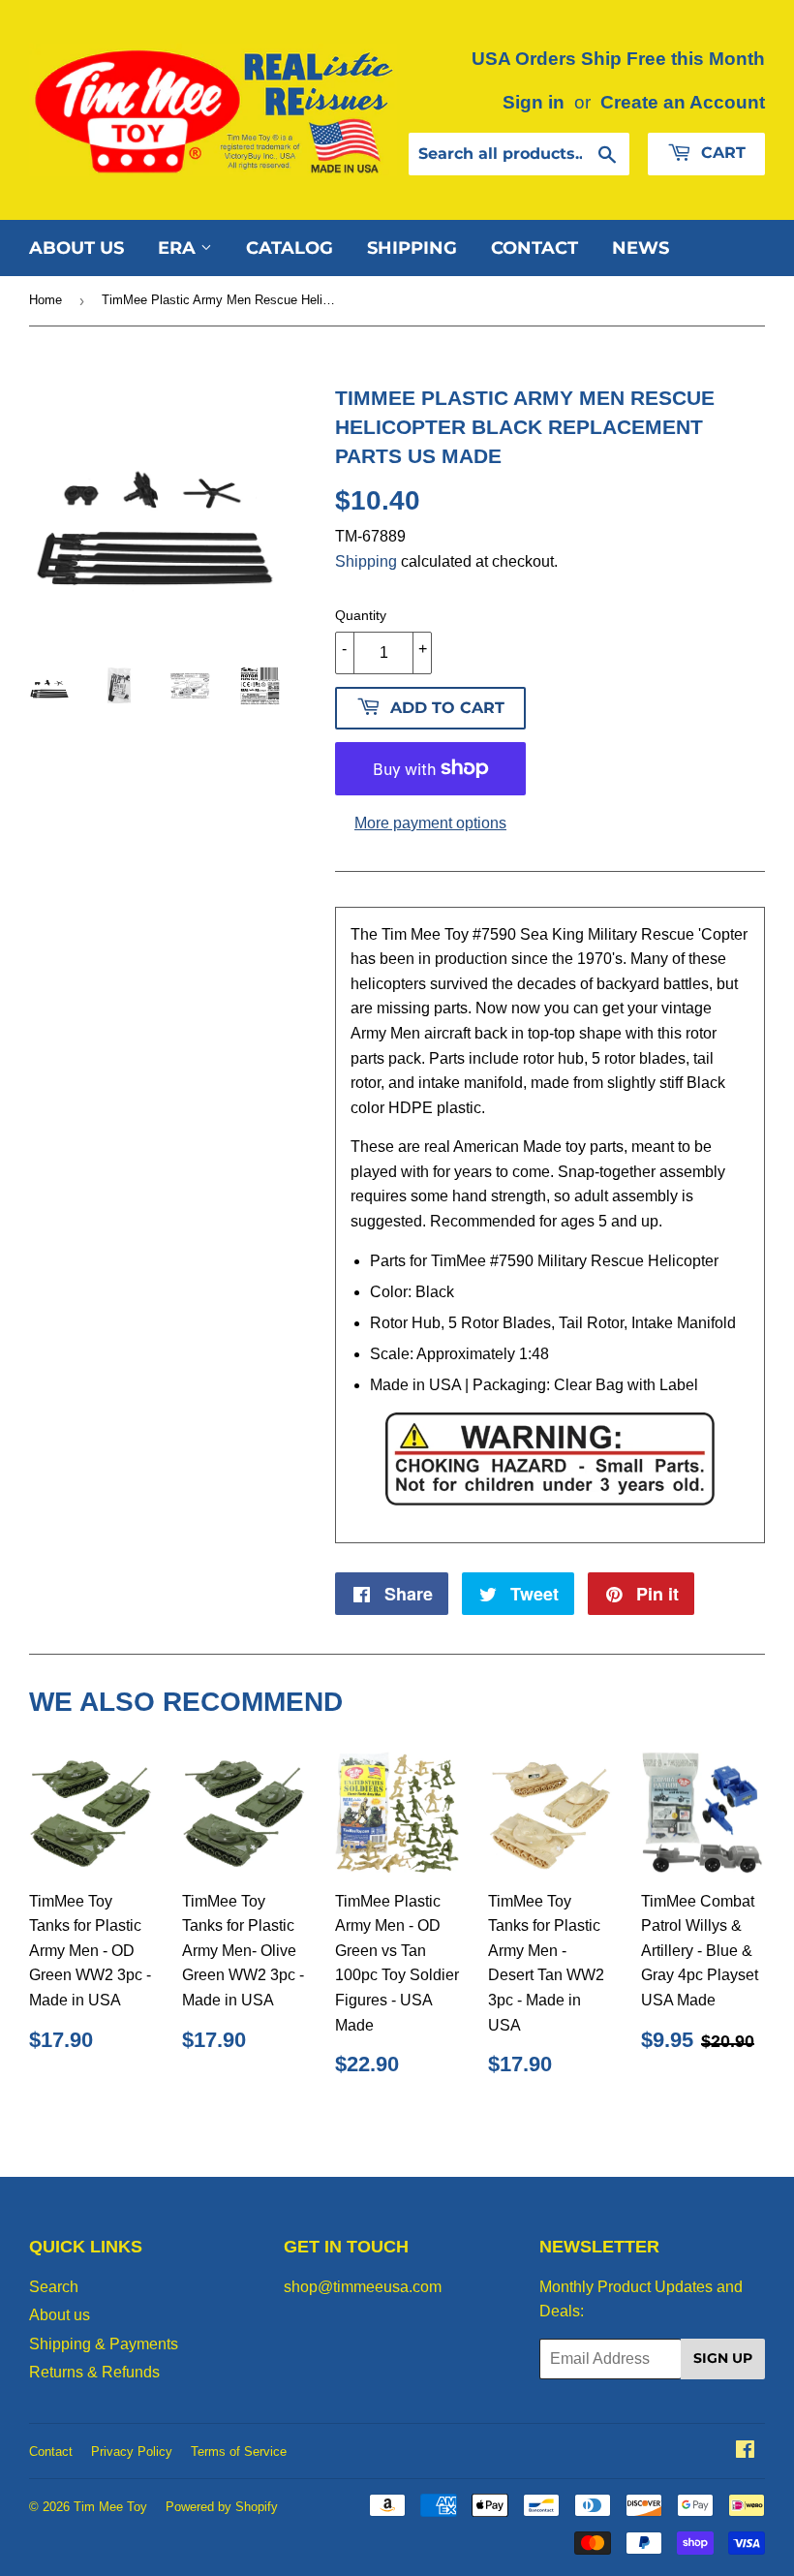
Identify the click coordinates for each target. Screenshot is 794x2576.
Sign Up (723, 2358)
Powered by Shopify (222, 2507)
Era (179, 248)
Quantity (361, 615)
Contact (534, 248)
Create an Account (683, 102)
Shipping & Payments (104, 2344)
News (641, 248)
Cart (721, 153)
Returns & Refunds (94, 2372)
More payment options (430, 823)
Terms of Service (239, 2452)
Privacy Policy (132, 2452)
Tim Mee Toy (110, 2507)
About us (76, 248)
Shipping (412, 248)
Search (54, 2287)
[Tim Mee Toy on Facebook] (745, 2452)
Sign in (534, 102)
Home (46, 300)
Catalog (290, 248)
